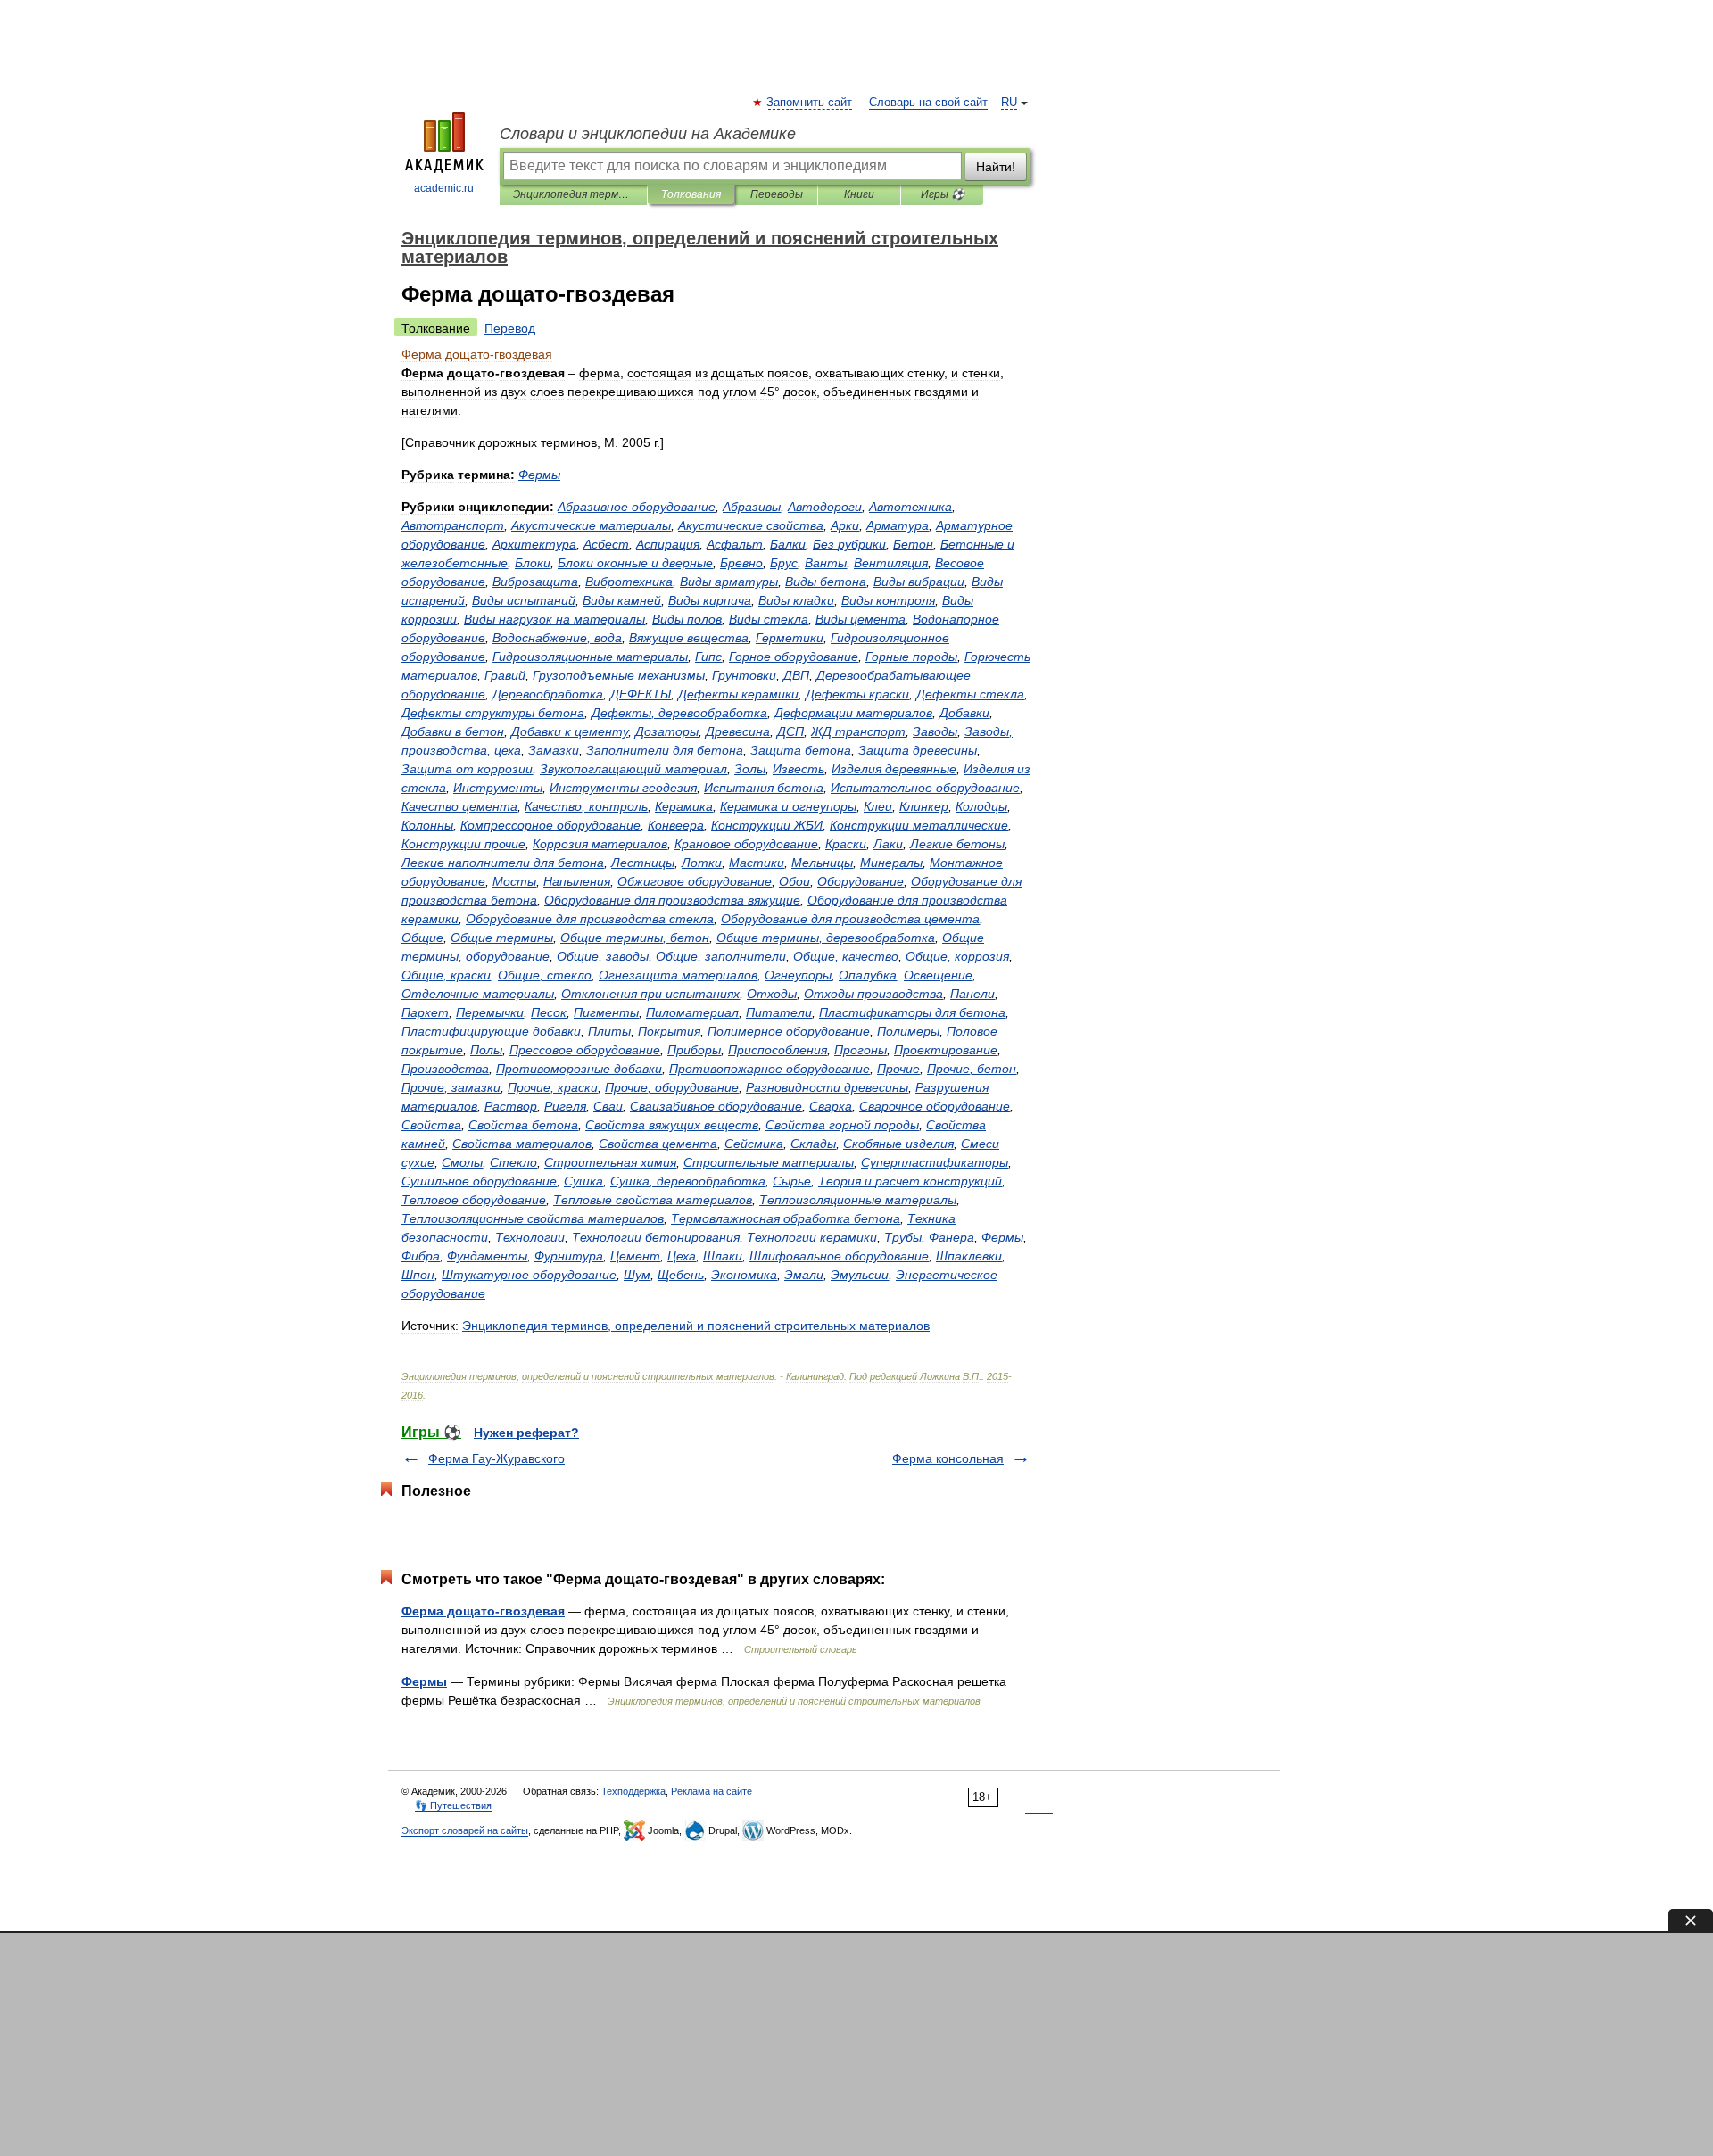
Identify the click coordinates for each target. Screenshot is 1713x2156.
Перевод (510, 328)
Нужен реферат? (526, 1433)
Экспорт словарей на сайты (465, 1830)
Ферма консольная (948, 1458)
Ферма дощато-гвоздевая (483, 1611)
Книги (859, 194)
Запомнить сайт (810, 103)
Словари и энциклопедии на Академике (648, 134)
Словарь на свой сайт (928, 103)
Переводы (777, 194)
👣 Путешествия (453, 1805)
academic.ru (444, 188)
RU (1009, 103)
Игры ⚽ (943, 194)
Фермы (424, 1681)
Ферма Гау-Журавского (497, 1458)
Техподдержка (633, 1791)
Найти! (996, 167)
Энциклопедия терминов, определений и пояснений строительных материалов (573, 194)
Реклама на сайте (712, 1791)
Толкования (691, 194)
